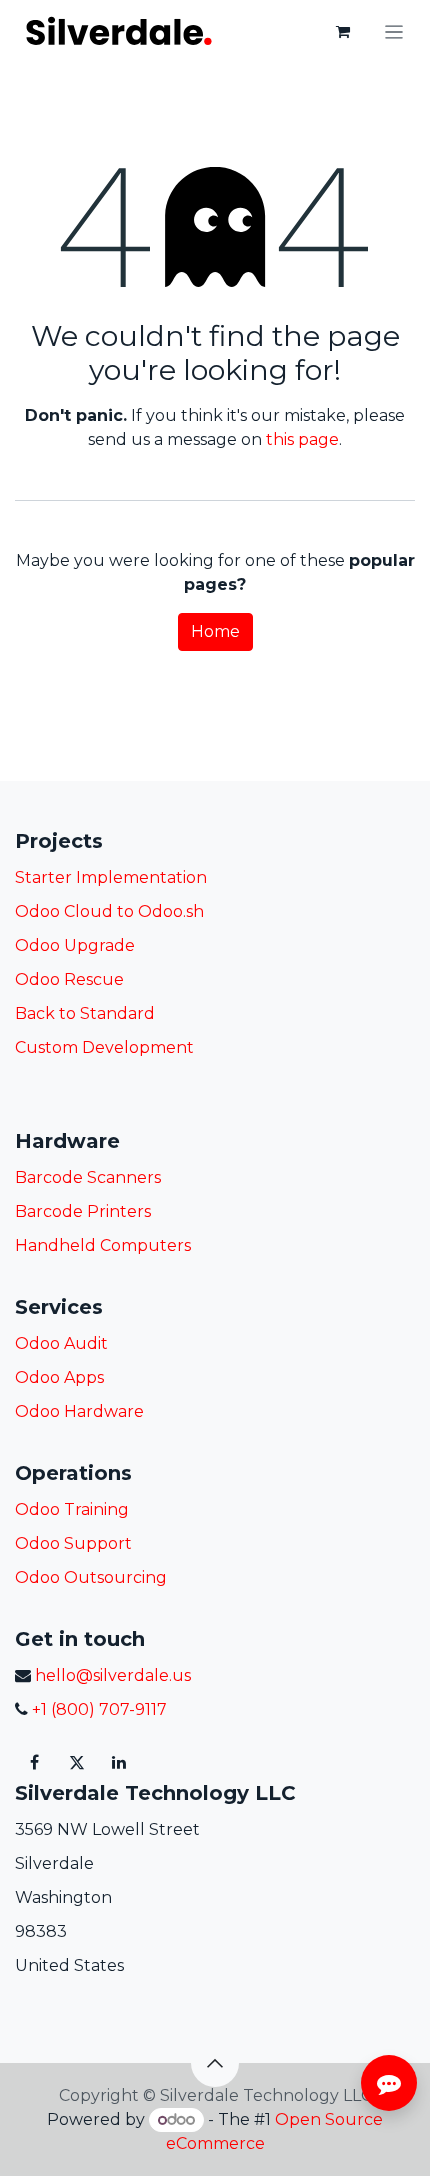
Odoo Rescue (69, 979)
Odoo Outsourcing (91, 1577)
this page (302, 439)
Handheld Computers (103, 1245)
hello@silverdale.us (113, 1675)
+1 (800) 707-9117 (97, 1709)
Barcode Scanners (88, 1177)
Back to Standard (85, 1013)
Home (215, 631)
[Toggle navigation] (394, 31)
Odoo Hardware (79, 1411)
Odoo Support (73, 1543)
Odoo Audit (61, 1343)
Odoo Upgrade (75, 945)
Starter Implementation (111, 877)
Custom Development (104, 1047)
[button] (215, 2063)
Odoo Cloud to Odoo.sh (109, 911)
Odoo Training (72, 1509)
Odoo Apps (59, 1377)
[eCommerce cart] (343, 32)
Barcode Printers (83, 1211)
